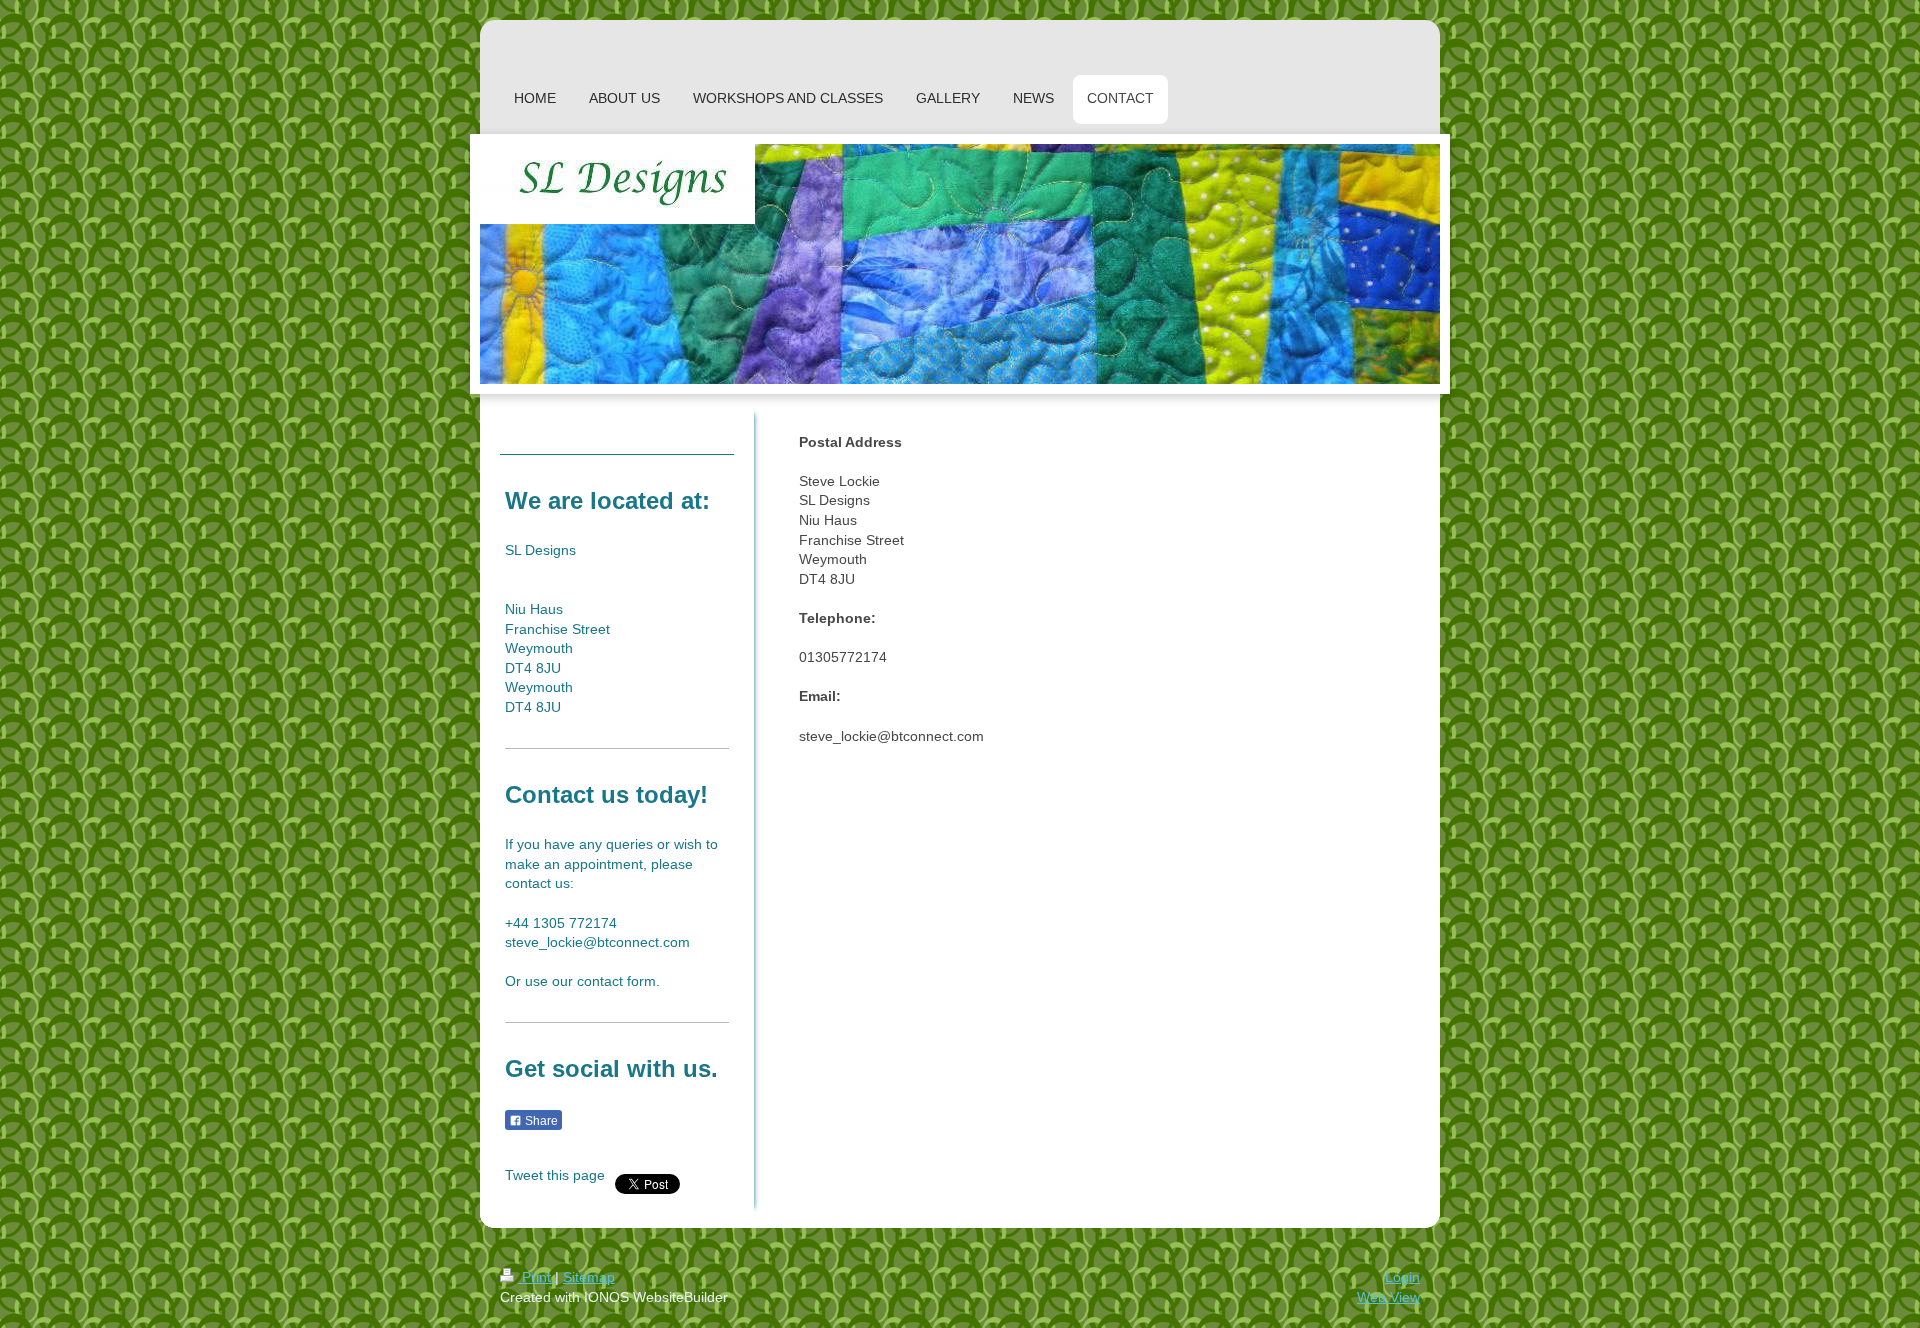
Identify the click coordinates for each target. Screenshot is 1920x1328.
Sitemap (589, 1277)
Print (536, 1277)
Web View (1388, 1297)
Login (1402, 1277)
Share (540, 1121)
